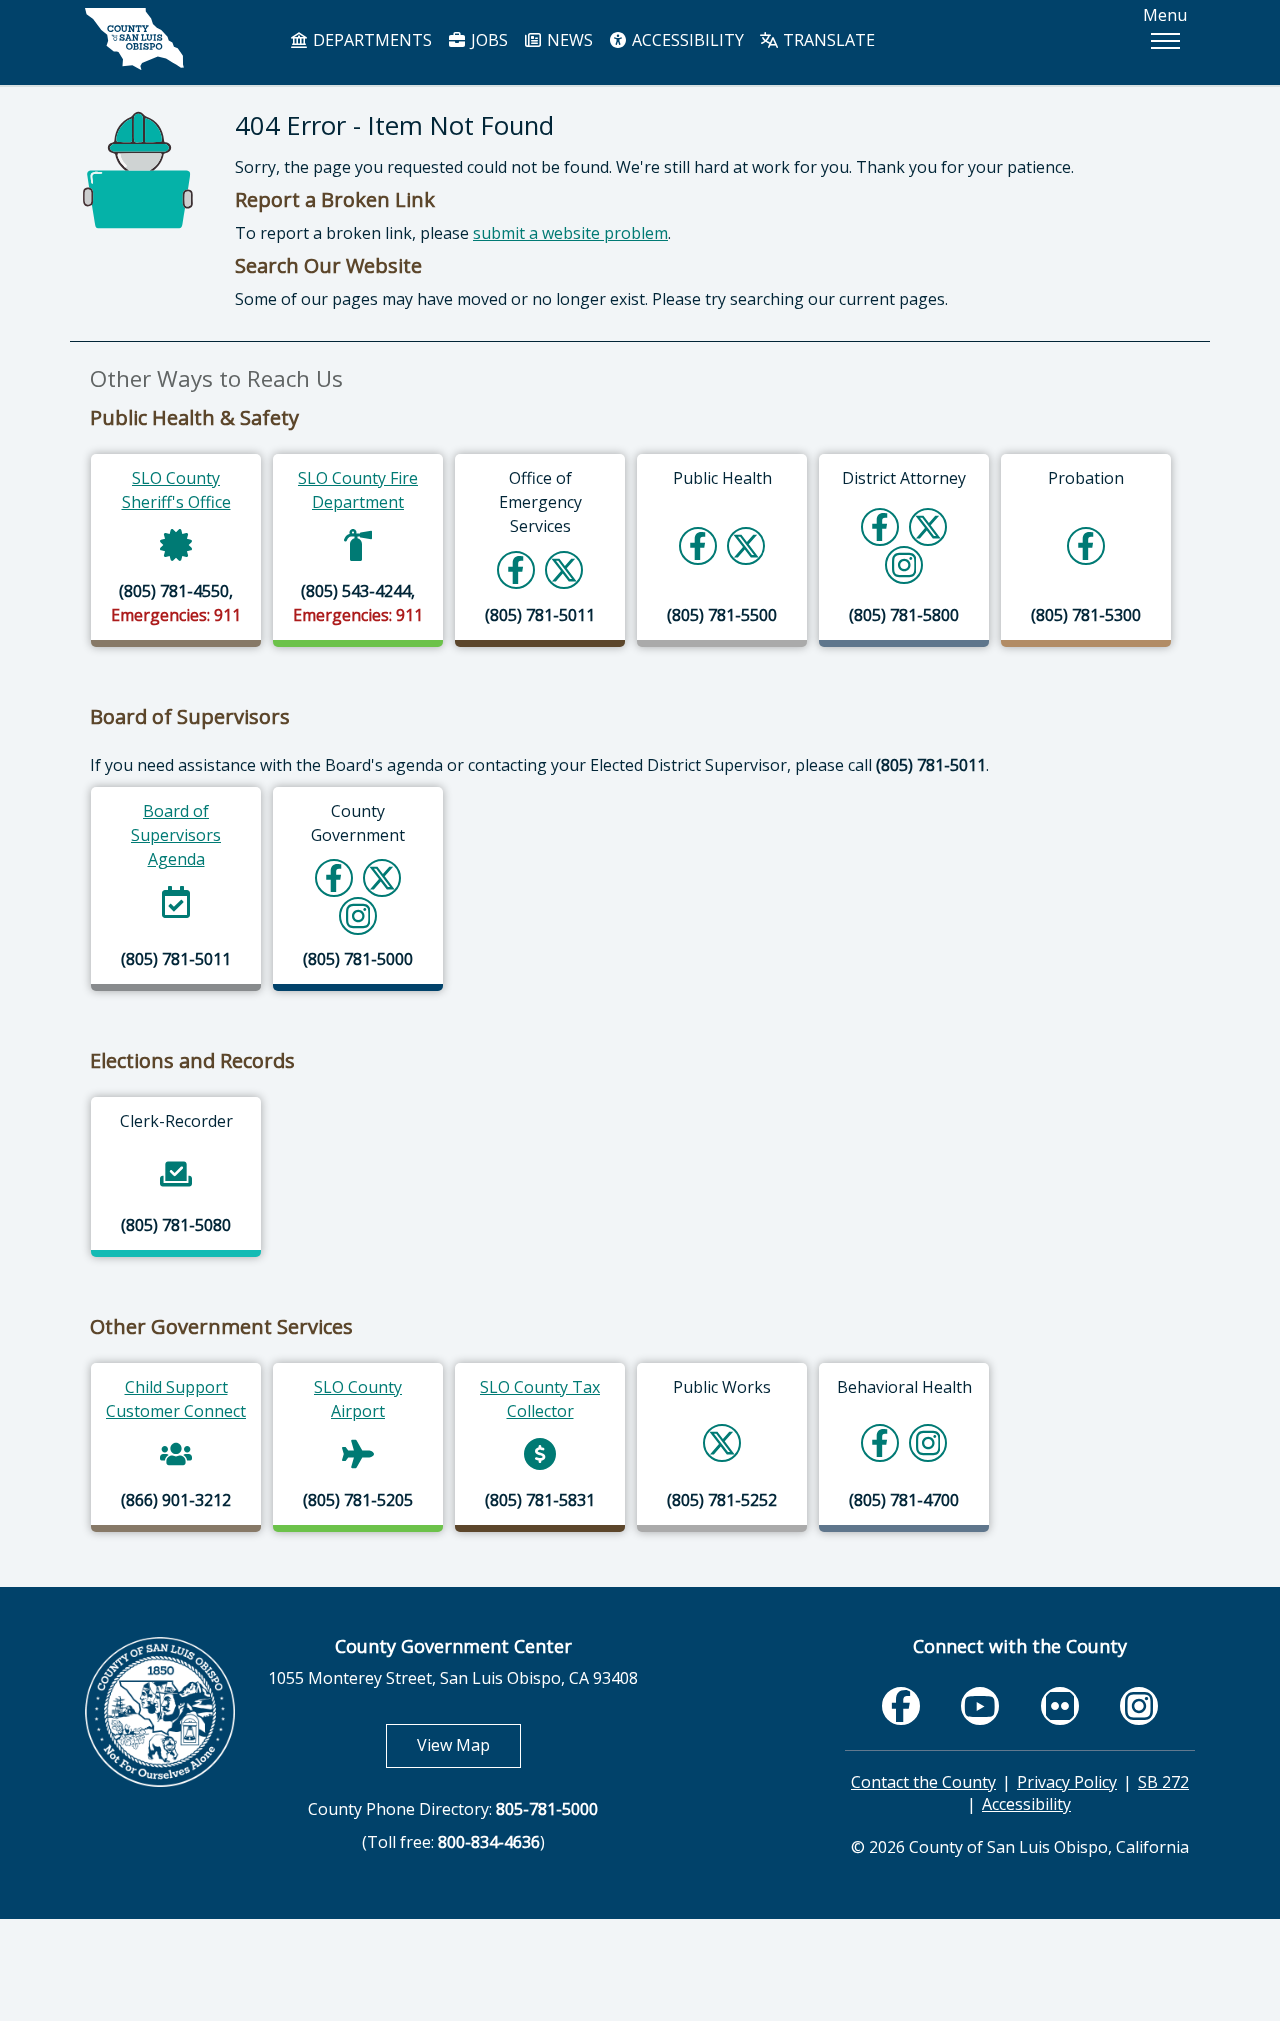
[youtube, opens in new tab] (980, 1706)
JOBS (487, 40)
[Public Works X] (722, 1442)
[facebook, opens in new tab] (901, 1705)
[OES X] (564, 569)
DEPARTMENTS (370, 40)
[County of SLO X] (382, 877)
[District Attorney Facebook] (880, 526)
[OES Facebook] (516, 569)
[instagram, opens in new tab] (1139, 1705)
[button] (1165, 41)
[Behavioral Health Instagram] (928, 1442)
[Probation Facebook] (1086, 545)
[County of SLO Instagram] (358, 915)
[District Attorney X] (928, 526)
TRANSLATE (827, 40)
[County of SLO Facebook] (334, 877)
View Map (469, 1744)
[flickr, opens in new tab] (1060, 1705)
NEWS (568, 40)
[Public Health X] (746, 545)
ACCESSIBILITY (686, 40)
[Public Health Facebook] (698, 545)
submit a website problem (570, 233)
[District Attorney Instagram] (904, 564)
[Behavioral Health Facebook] (880, 1442)
